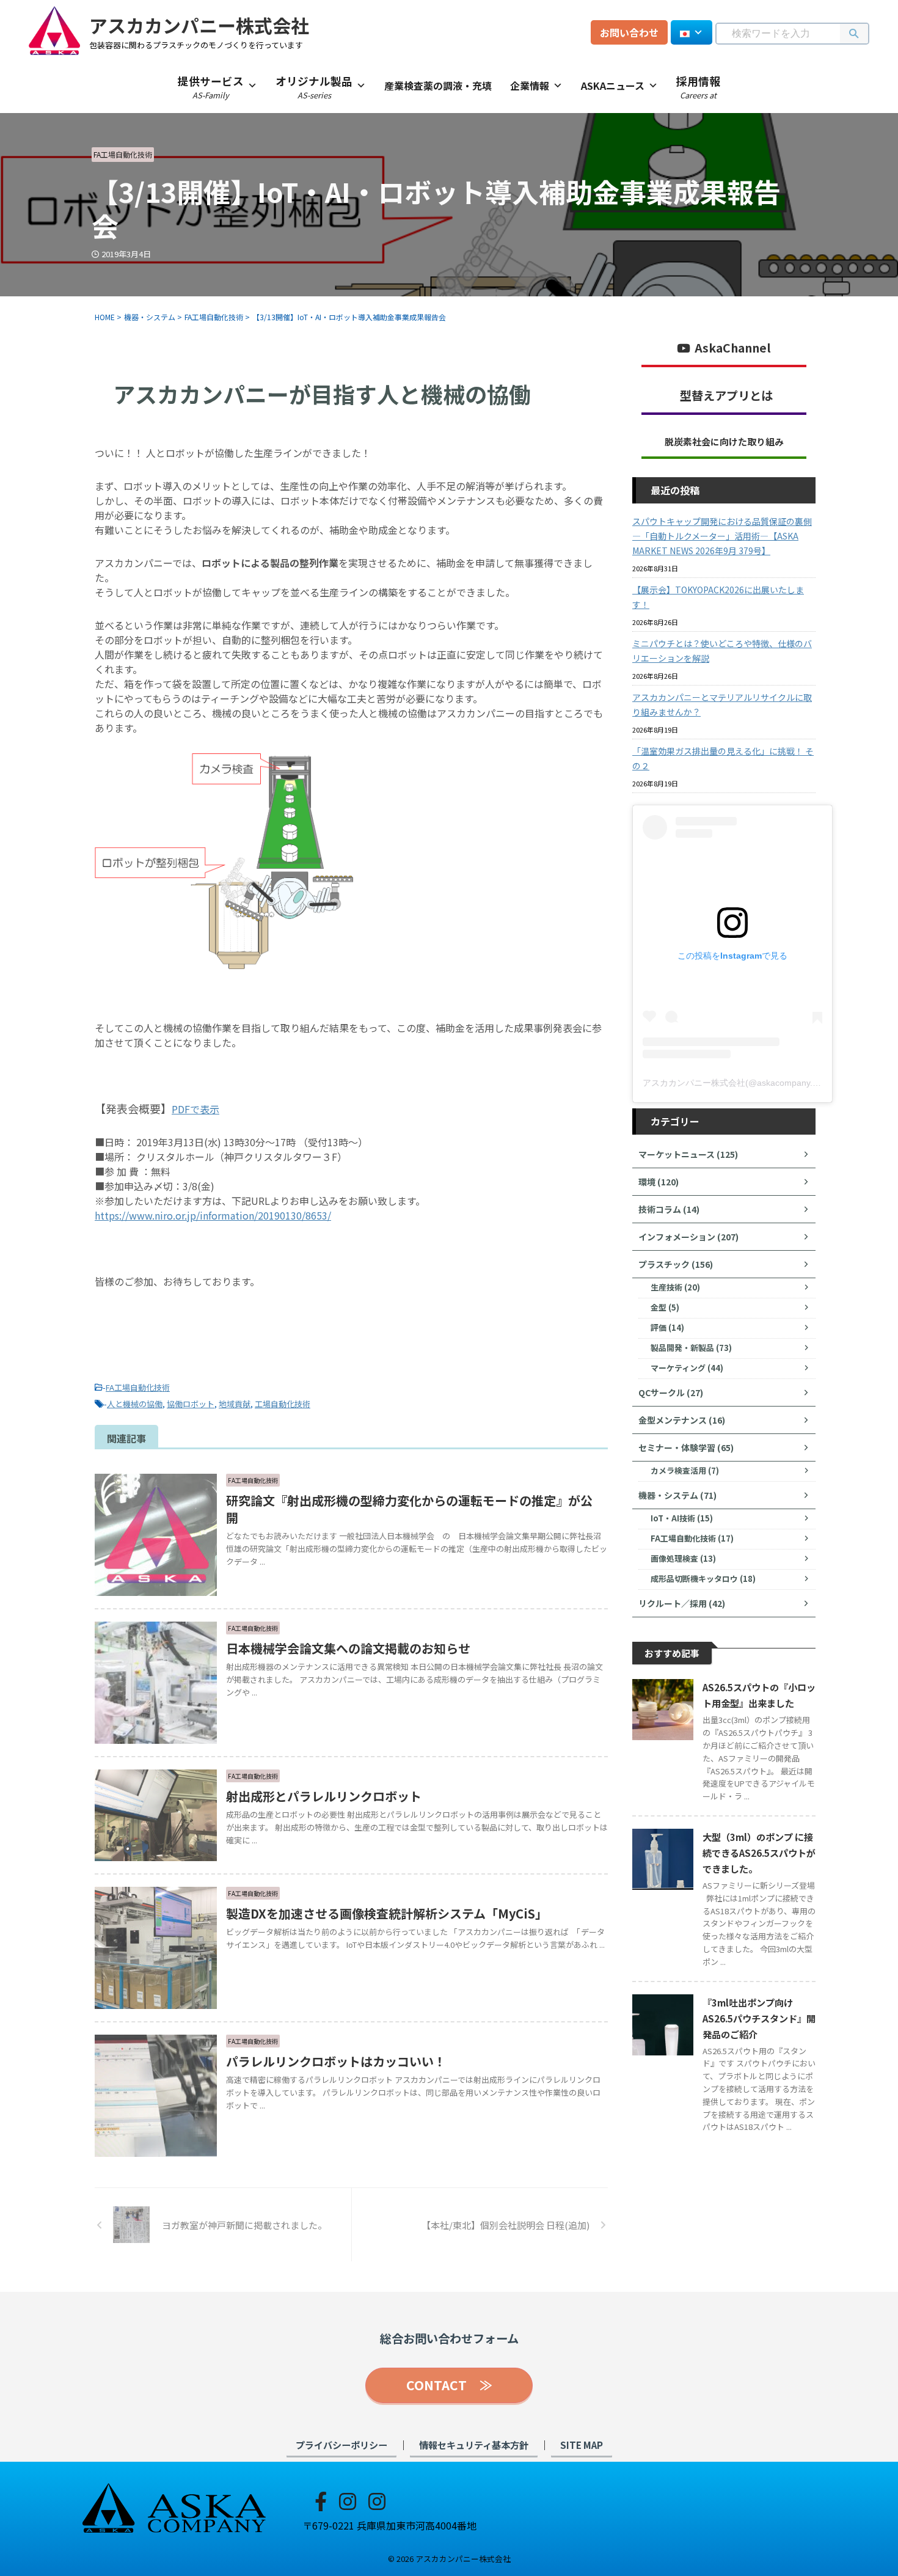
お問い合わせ (629, 32)
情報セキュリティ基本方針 (474, 2445)
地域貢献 (235, 1404)
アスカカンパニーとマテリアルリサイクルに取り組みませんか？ (722, 704)
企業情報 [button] (530, 86)
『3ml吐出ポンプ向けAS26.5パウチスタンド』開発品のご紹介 (759, 2018)
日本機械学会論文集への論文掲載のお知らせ (348, 1648)
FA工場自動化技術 (138, 1387)
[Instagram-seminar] (377, 2500)
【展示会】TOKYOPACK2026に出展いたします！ (718, 597)
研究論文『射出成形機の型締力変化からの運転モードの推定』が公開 (409, 1509)
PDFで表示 (195, 1109)
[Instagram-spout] (348, 2500)
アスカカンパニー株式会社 (199, 25)
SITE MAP (582, 2445)
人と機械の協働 (135, 1404)
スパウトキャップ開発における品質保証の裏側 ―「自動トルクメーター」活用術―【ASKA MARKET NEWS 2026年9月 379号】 (722, 536)
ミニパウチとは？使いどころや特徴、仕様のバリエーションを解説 (722, 651)
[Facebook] (321, 2500)
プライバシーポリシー (341, 2445)
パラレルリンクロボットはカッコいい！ (336, 2061)
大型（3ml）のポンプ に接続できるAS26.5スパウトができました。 (759, 1853)
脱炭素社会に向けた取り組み (724, 441)
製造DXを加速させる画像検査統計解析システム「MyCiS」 (387, 1913)
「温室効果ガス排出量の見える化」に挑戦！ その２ (723, 758)
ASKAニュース (613, 86)
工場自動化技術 (283, 1404)
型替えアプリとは (726, 395)
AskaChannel (733, 348)
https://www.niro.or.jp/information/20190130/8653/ (213, 1215)
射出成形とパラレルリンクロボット (324, 1796)
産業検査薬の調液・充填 (438, 86)
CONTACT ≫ (449, 2385)
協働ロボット (191, 1404)
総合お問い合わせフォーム (449, 2338)
